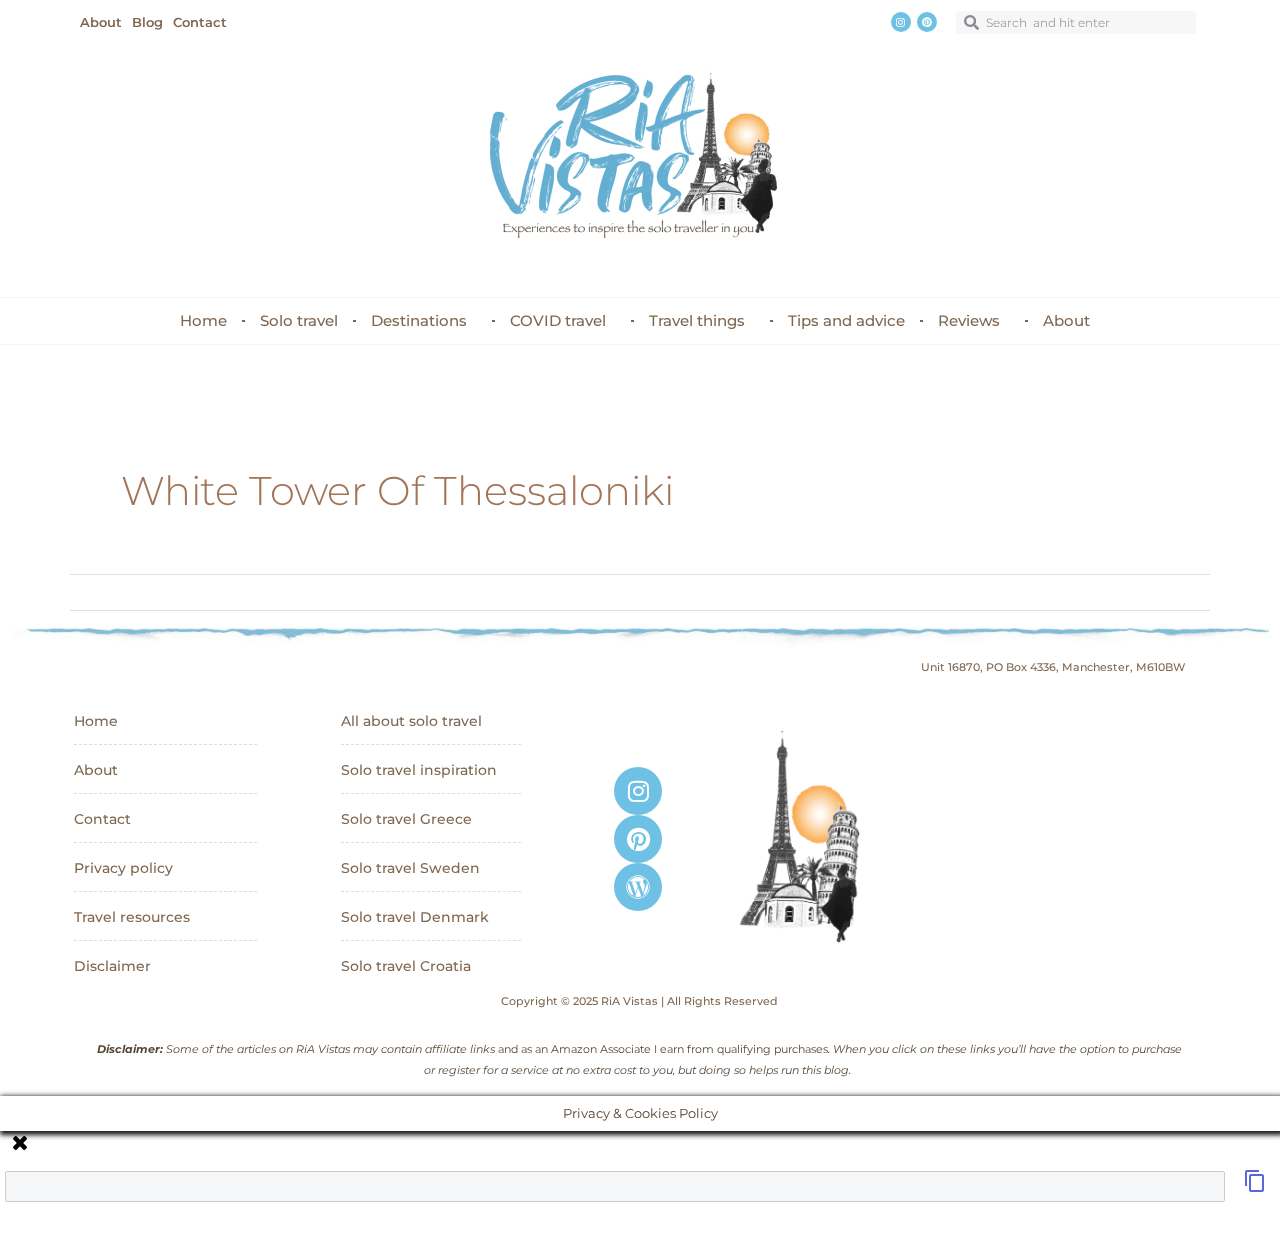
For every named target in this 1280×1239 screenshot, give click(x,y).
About (1066, 320)
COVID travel (558, 320)
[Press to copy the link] (1255, 1187)
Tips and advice (846, 320)
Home (203, 320)
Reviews (969, 320)
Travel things (697, 320)
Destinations (419, 320)
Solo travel (299, 320)
